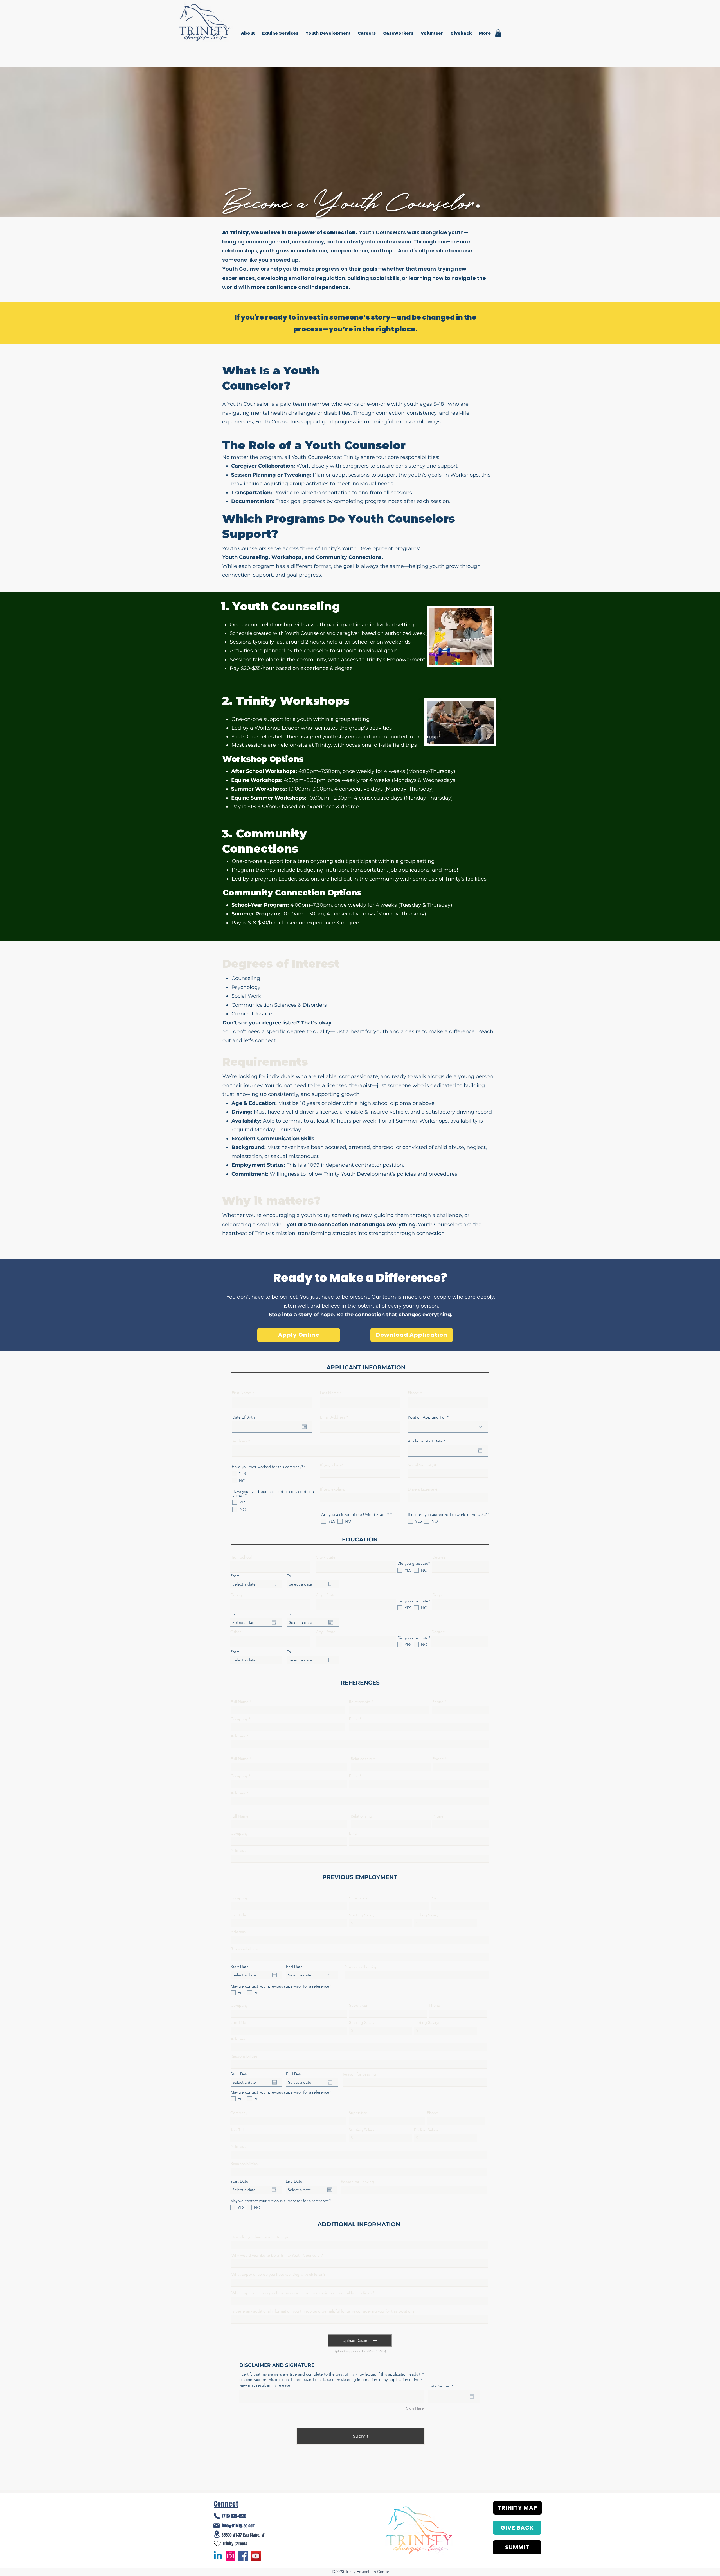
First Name (241, 1393)
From (235, 1576)
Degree (439, 1557)
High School (241, 1557)
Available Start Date (428, 1441)
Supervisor (358, 1898)
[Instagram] (230, 2556)
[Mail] (217, 2526)
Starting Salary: (362, 1915)
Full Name (240, 1702)
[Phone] (217, 2516)
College (237, 1595)
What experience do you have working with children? (278, 2274)
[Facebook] (243, 2556)
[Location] (217, 2534)
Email (354, 1719)
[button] (249, 33)
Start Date (240, 1967)
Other (236, 1632)
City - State (326, 1557)
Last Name (329, 1393)
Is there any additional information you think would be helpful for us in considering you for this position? (323, 2311)
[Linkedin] (218, 2556)
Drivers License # (423, 1489)
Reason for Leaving (361, 1967)
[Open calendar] (304, 1427)
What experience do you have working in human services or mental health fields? (303, 2293)
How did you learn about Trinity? (260, 2237)
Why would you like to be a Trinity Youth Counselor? (277, 2255)
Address (240, 1441)
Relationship (360, 1702)
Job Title (238, 1915)
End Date (294, 1967)
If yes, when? (331, 1465)
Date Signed (442, 2386)
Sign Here (415, 2408)
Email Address (333, 1417)
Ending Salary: (427, 1915)
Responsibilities (244, 1949)
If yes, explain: (333, 1489)
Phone (413, 1393)
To (289, 1576)
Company (239, 1719)
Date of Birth (244, 1417)
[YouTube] (256, 2556)
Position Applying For (427, 1417)
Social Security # (422, 1465)
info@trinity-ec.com (239, 2526)
